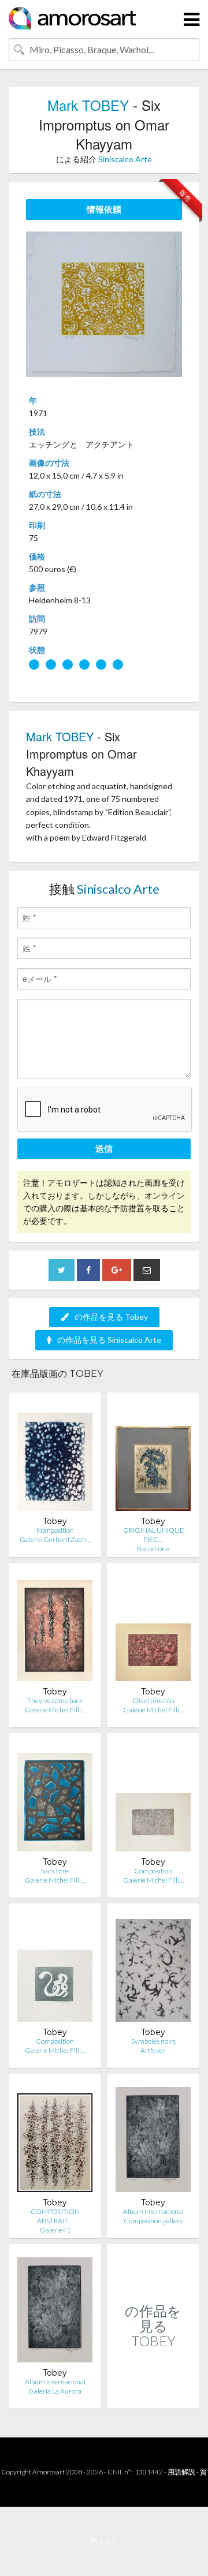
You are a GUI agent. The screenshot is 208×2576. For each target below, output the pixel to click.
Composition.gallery (153, 2221)
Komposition (55, 1530)
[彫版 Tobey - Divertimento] (153, 1629)
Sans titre (55, 1871)
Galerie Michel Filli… (55, 1710)
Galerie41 (55, 2230)
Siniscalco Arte (125, 159)
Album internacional (153, 2211)
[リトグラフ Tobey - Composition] (153, 1799)
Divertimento (153, 1700)
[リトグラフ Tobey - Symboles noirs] (153, 1970)
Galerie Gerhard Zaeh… (55, 1539)
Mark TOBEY (88, 105)
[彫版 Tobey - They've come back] (55, 1629)
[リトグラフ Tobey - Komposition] (55, 1459)
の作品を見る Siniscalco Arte (109, 1340)
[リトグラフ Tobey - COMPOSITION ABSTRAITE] (55, 2140)
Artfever (153, 2050)
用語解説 (181, 2472)
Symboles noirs (153, 2041)
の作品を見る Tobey (111, 1317)
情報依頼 (104, 209)
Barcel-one (153, 1549)
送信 (104, 1148)
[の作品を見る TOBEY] (153, 2396)
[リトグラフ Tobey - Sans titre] (55, 1799)
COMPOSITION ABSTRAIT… (55, 2216)
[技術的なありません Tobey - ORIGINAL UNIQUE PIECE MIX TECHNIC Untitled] (153, 1459)
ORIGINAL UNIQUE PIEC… (153, 1535)
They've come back (55, 1700)
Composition (153, 1871)
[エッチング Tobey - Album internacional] (55, 2310)
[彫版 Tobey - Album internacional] (153, 2140)
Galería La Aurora (55, 2391)
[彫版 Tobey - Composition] (55, 1970)
